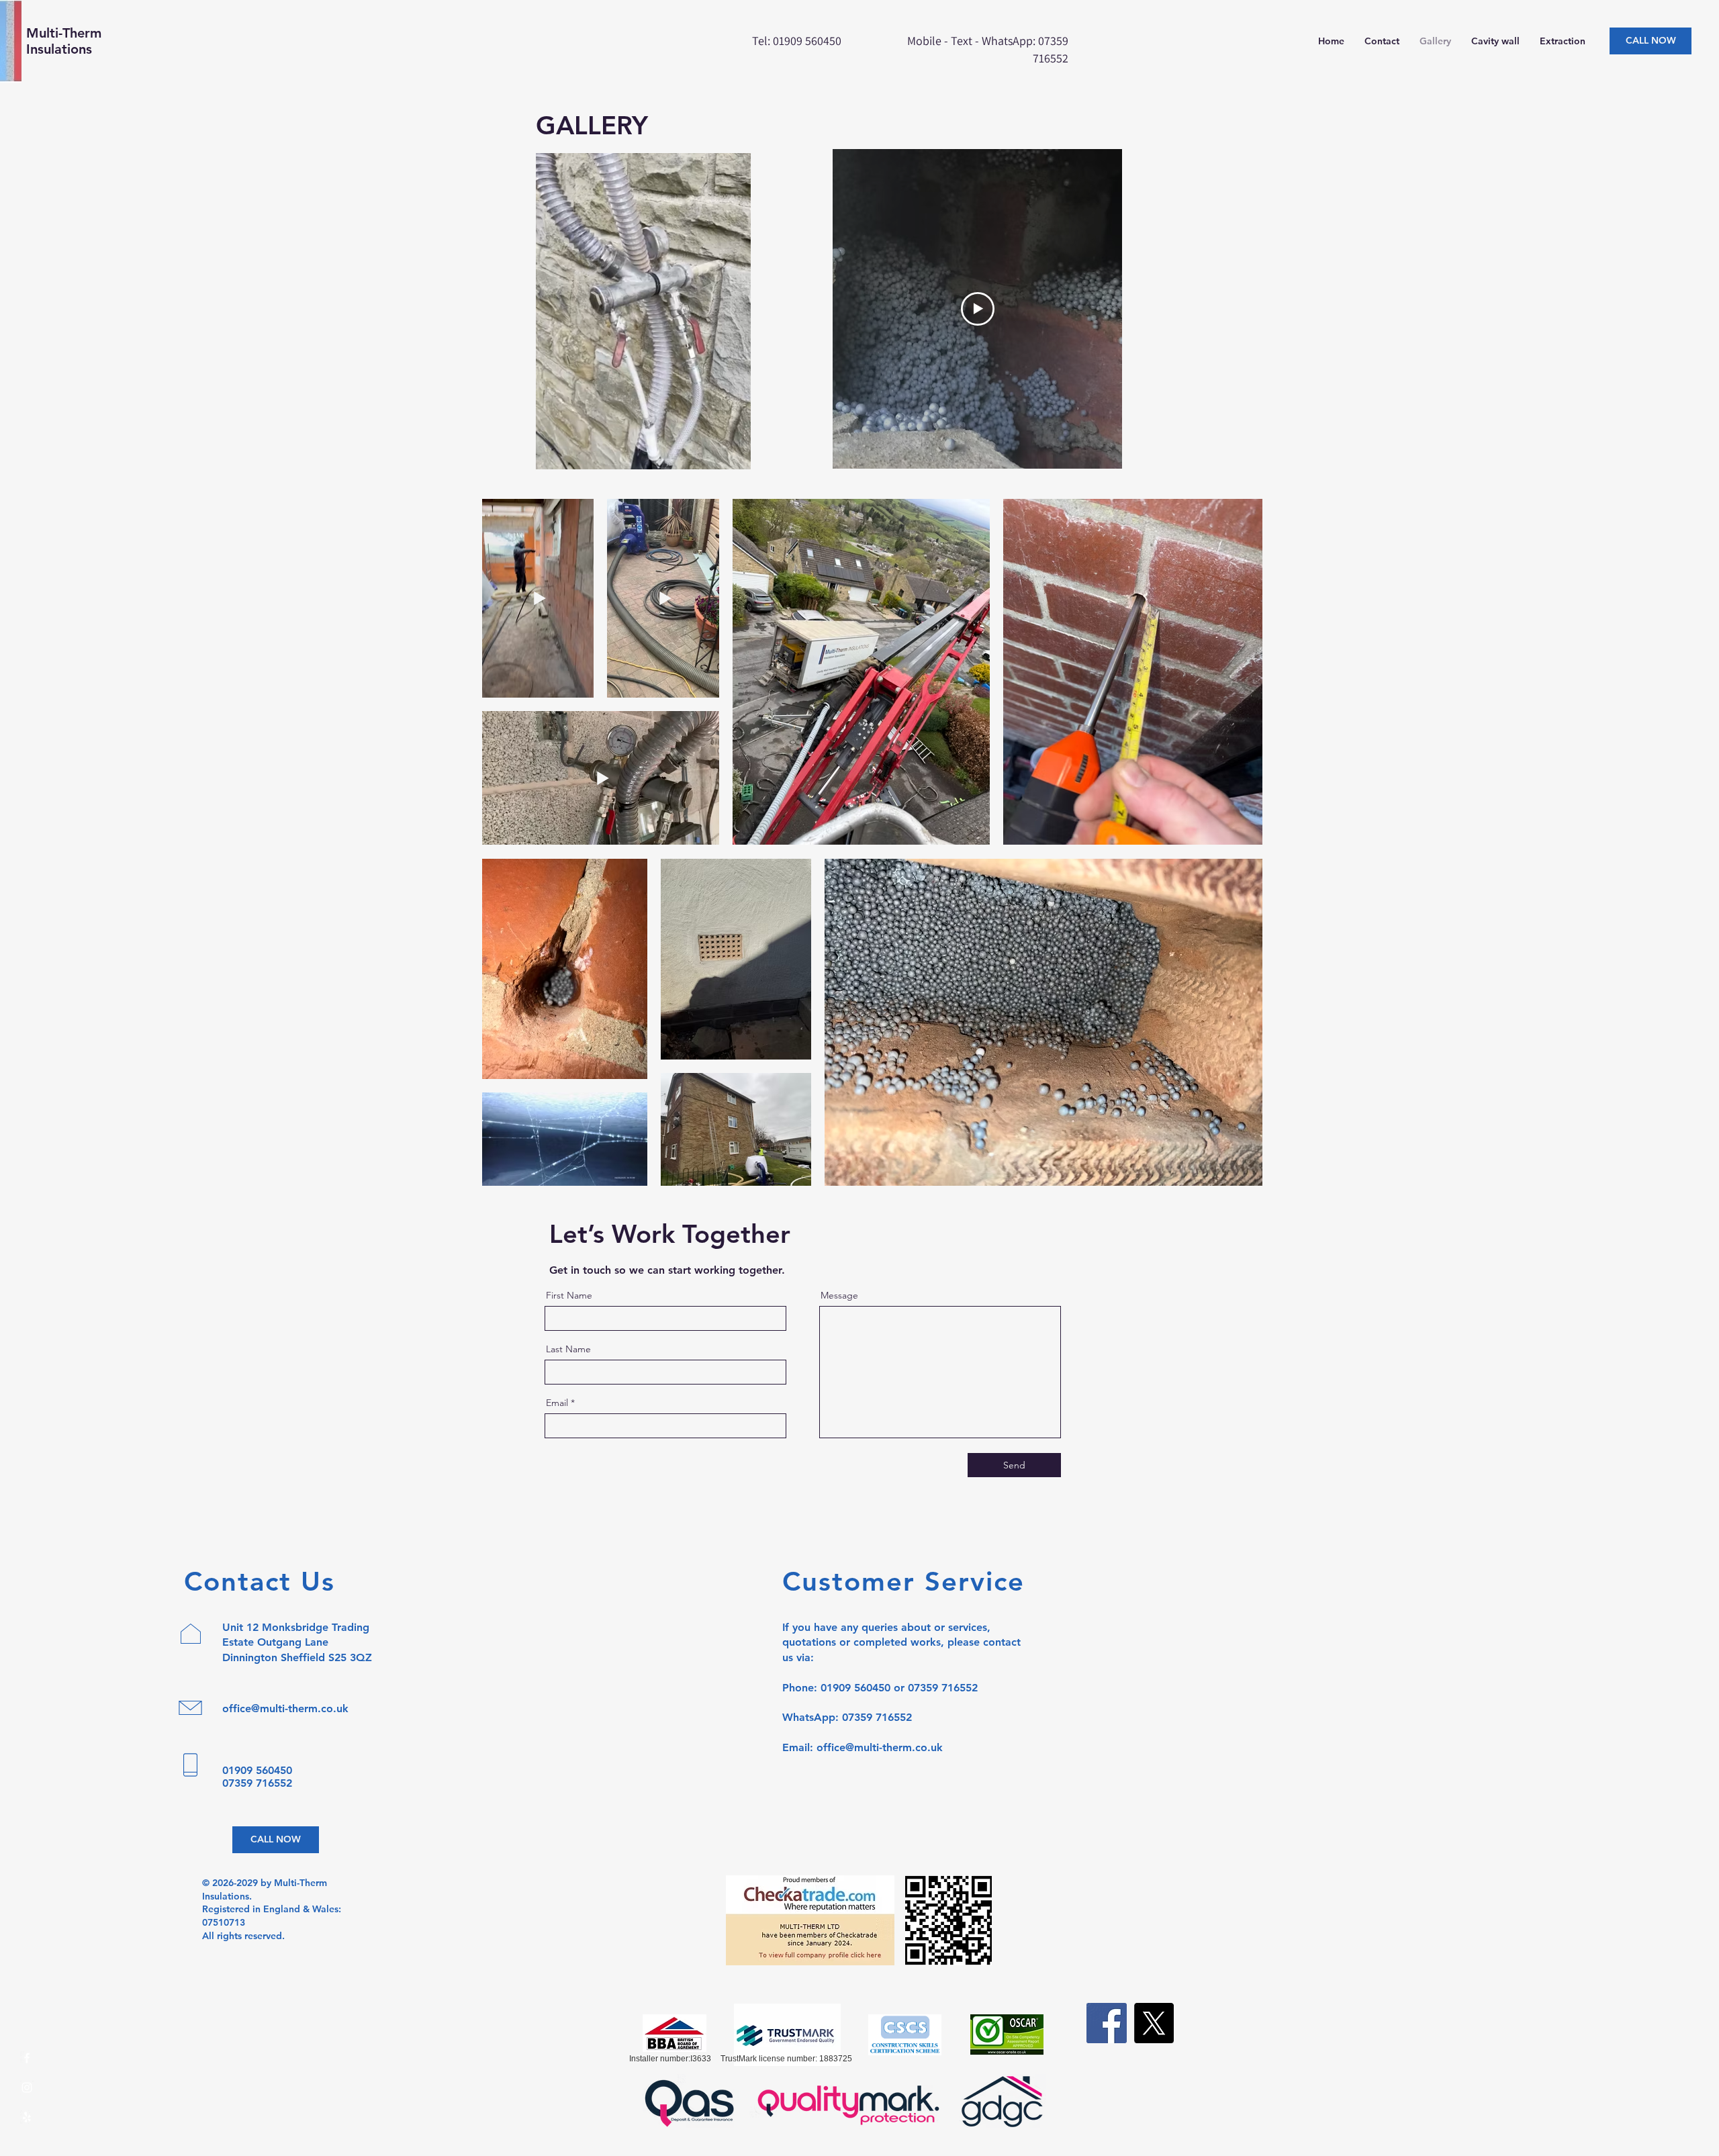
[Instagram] (27, 2088)
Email (557, 1403)
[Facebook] (27, 2058)
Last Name (568, 1349)
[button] (734, 455)
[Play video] (978, 309)
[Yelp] (27, 2117)
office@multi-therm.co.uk (285, 1708)
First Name (569, 1295)
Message (839, 1295)
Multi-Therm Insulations (64, 41)
